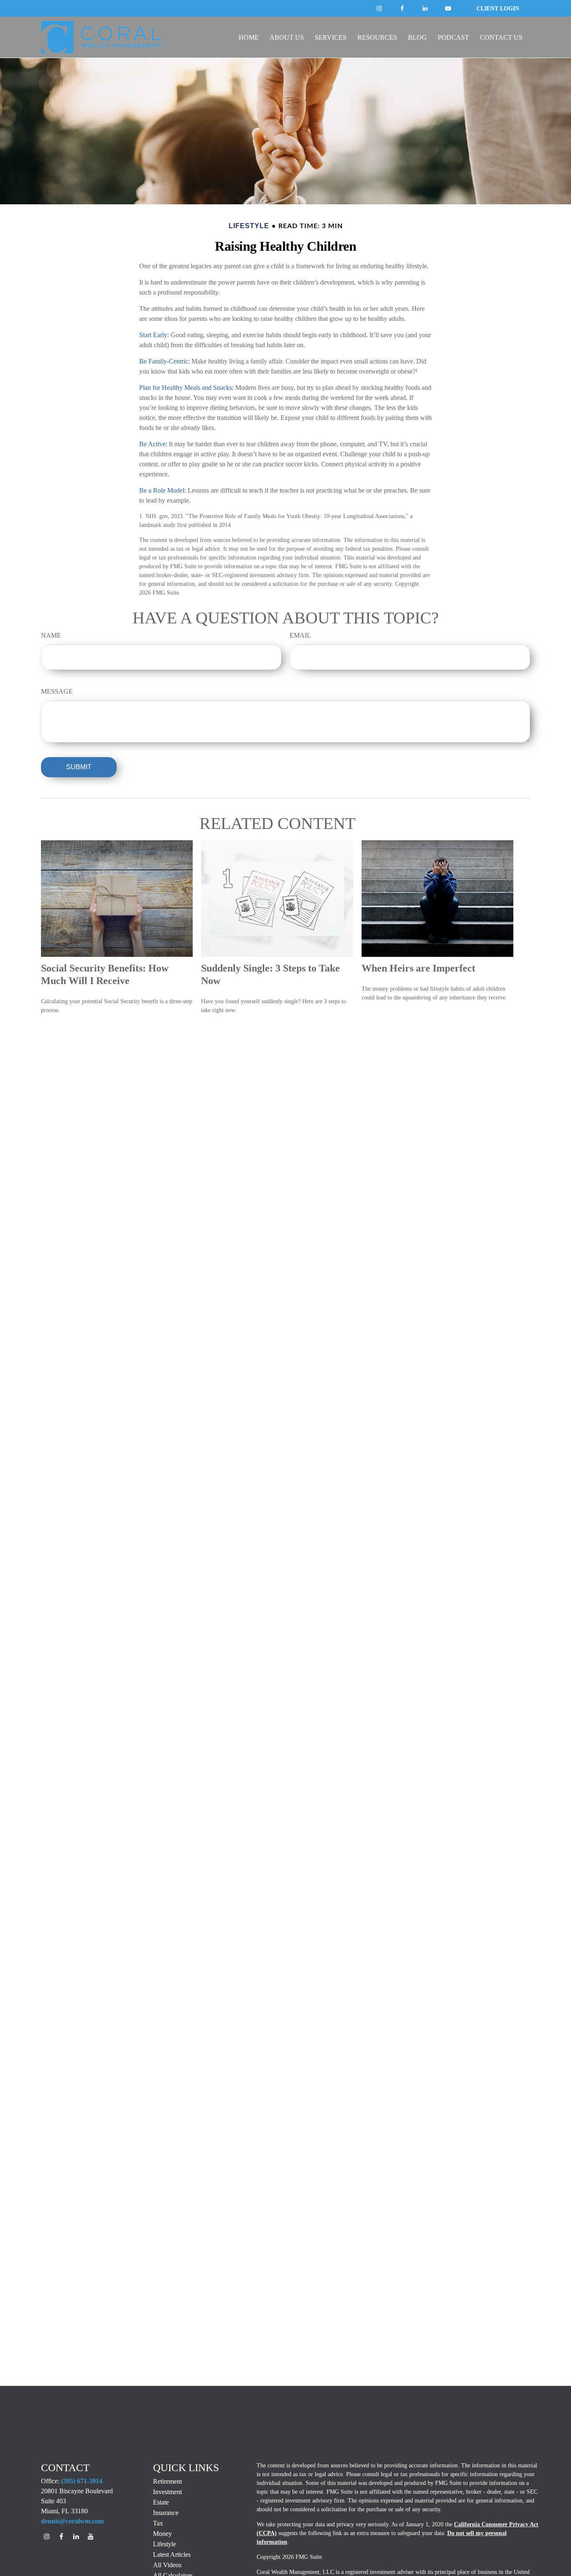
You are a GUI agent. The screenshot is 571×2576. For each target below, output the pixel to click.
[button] (249, 37)
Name (51, 635)
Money (162, 2534)
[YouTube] (448, 8)
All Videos (167, 2565)
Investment (167, 2492)
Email (300, 635)
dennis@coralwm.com (72, 2521)
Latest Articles (172, 2554)
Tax (158, 2523)
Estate (161, 2502)
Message (57, 691)
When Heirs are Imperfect (418, 968)
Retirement (167, 2481)
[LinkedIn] (425, 8)
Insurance (166, 2513)
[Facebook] (379, 8)
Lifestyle (164, 2544)
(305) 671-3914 (82, 2481)
